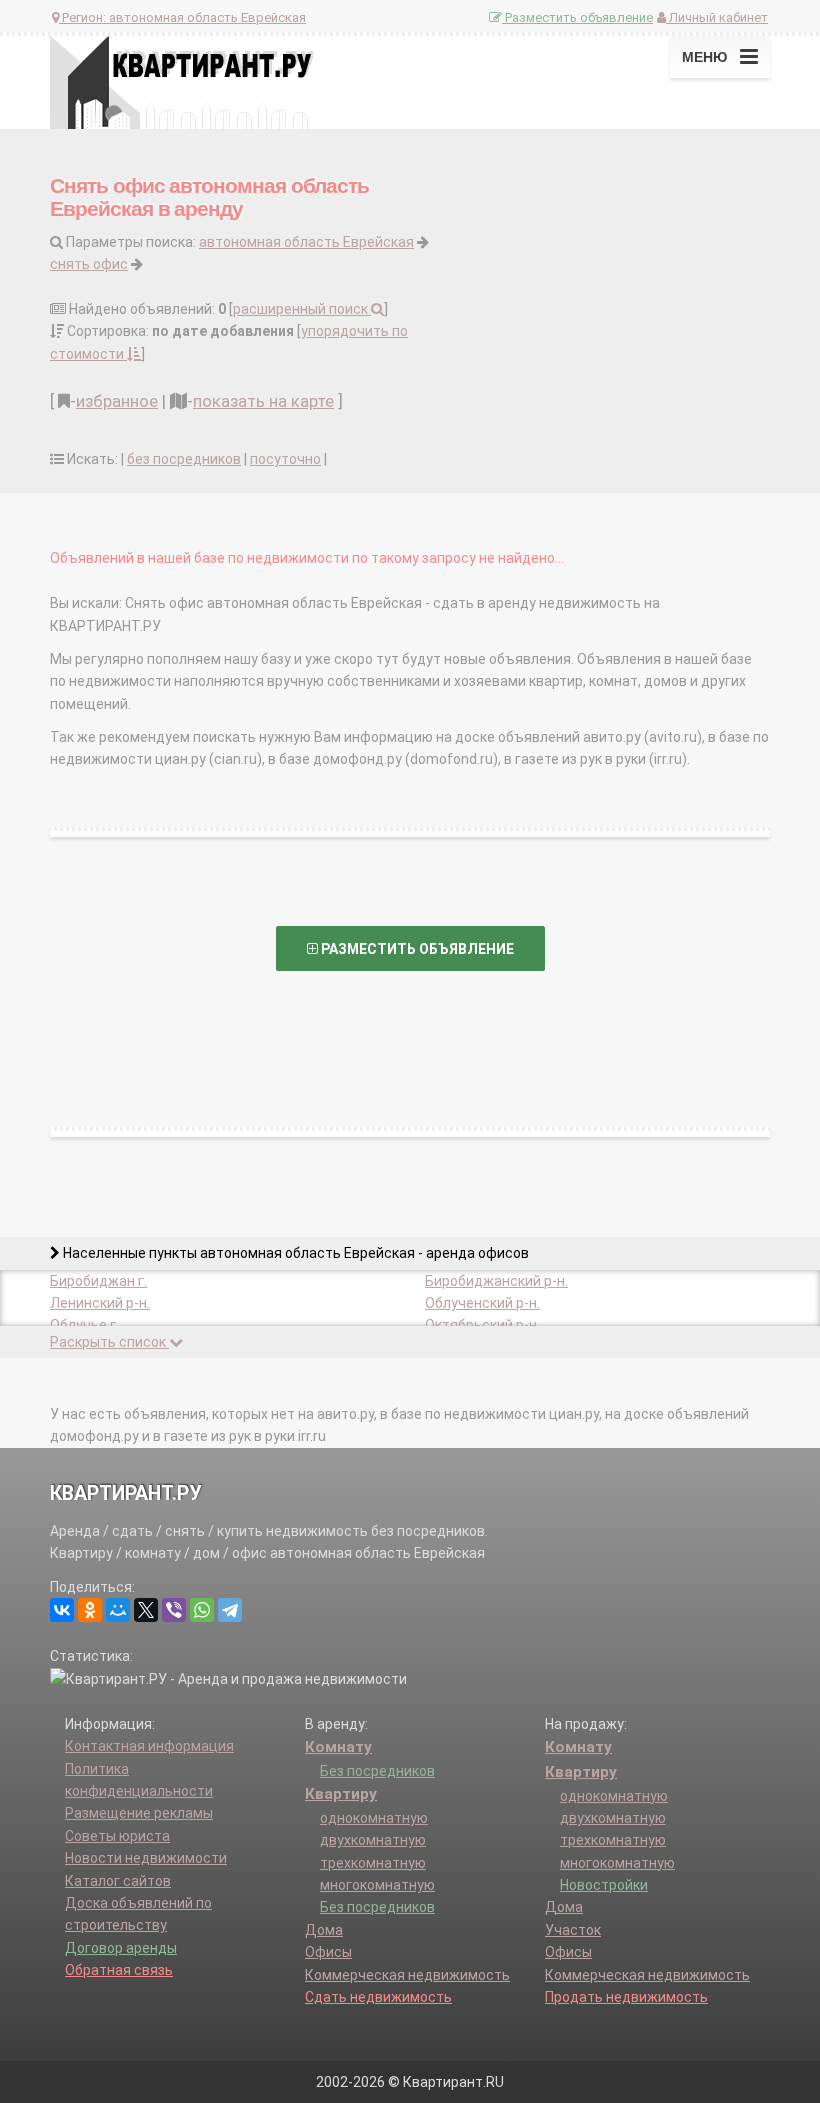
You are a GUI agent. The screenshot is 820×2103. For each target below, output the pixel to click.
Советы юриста (117, 1836)
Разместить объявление (577, 17)
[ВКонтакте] (62, 1610)
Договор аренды (121, 1948)
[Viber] (174, 1610)
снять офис (89, 264)
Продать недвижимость (626, 1997)
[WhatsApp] (202, 1610)
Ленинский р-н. (100, 1303)
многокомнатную (377, 1885)
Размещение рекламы (139, 1813)
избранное (117, 401)
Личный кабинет (717, 17)
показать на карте (263, 401)
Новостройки (604, 1885)
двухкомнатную (373, 1840)
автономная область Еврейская (306, 242)
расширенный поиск (302, 309)
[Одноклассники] (90, 1610)
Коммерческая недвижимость (407, 1975)
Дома (324, 1930)
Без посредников (377, 1771)
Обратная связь (119, 1970)
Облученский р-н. (482, 1303)
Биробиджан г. (98, 1281)
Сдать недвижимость (378, 1997)
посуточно (285, 459)
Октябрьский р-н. (482, 1325)
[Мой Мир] (118, 1610)
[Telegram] (230, 1610)
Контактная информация (149, 1746)
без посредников (184, 459)
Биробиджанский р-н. (496, 1281)
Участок (573, 1930)
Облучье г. (84, 1325)
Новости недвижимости (146, 1858)
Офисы (328, 1952)
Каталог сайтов (118, 1881)
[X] (146, 1610)
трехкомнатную (373, 1863)
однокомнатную (374, 1818)
